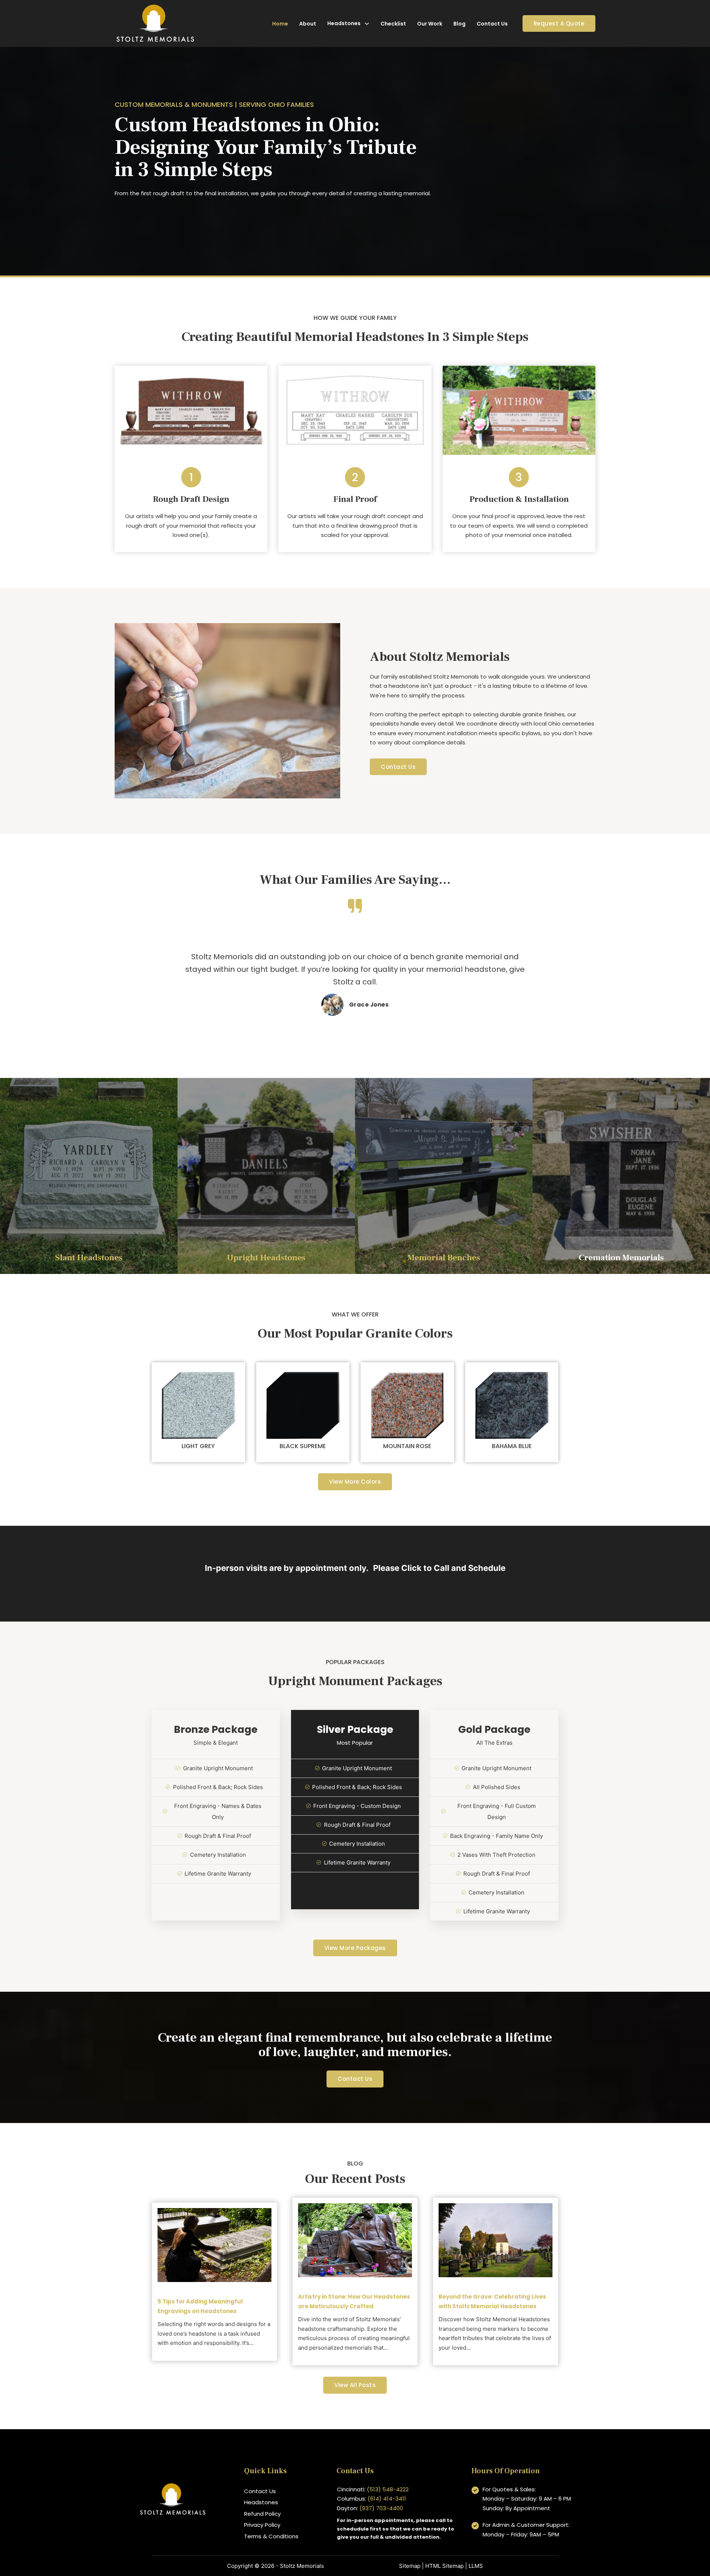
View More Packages (355, 1948)
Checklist (393, 24)
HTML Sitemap (444, 2566)
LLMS (476, 2566)
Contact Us (492, 24)
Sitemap (410, 2566)
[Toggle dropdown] (367, 24)
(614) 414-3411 (387, 2499)
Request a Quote (559, 23)
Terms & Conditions (271, 2536)
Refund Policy (262, 2514)
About (308, 24)
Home (280, 24)
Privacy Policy (262, 2525)
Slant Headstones (89, 1258)
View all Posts (355, 2385)
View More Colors (355, 1482)
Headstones (344, 23)
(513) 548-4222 (388, 2489)
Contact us (355, 2079)
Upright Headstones (266, 1258)
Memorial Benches (444, 1258)
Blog (459, 24)
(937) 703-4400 (381, 2508)
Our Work (430, 24)
